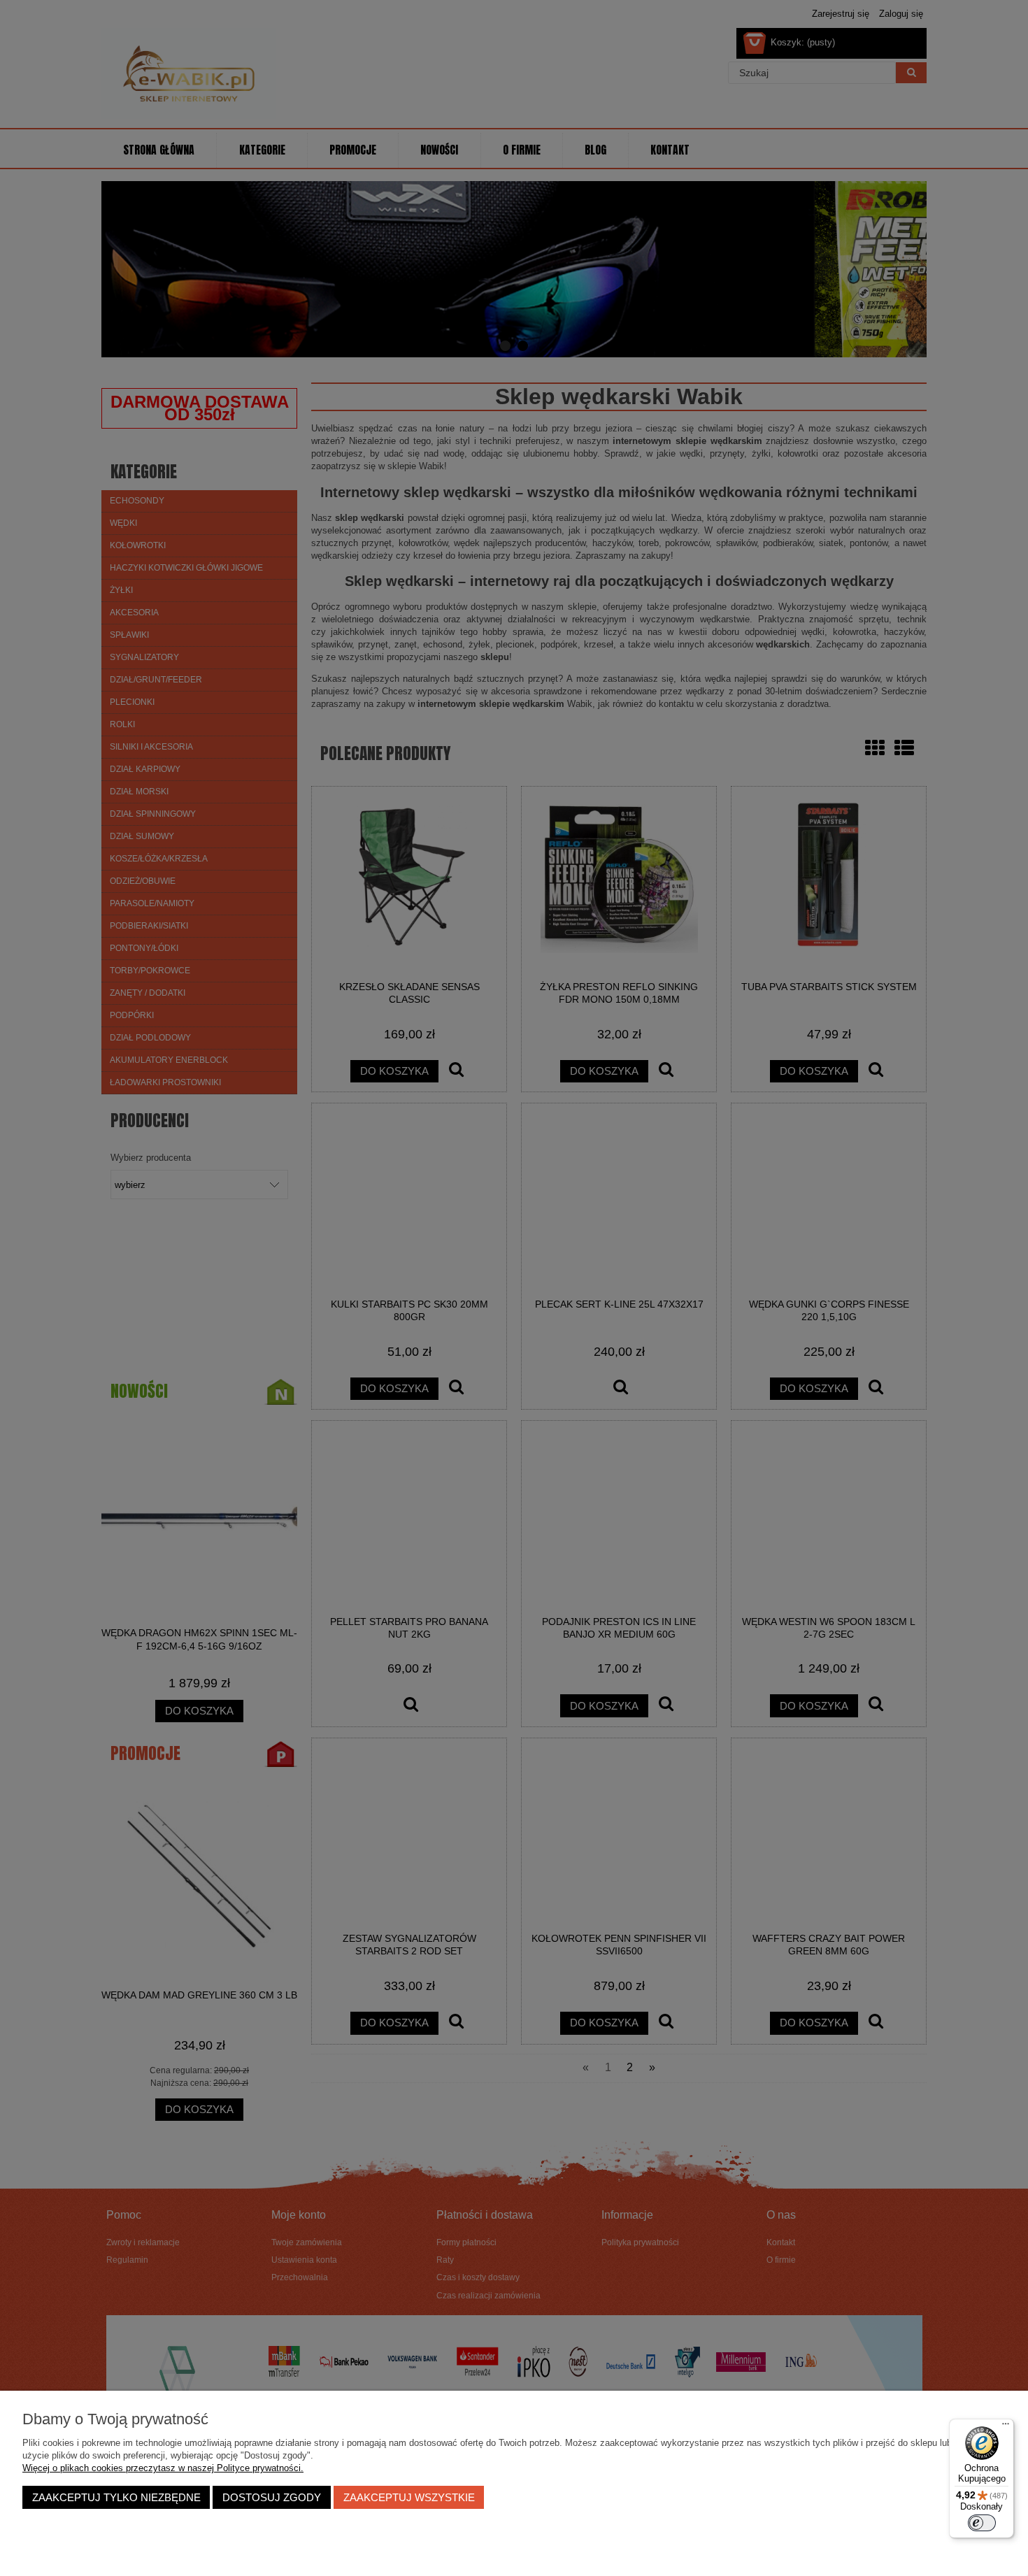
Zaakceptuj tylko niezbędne (116, 2497)
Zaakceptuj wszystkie (409, 2497)
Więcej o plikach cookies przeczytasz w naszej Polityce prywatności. (163, 2468)
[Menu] (1006, 2427)
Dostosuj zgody (272, 2497)
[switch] (982, 2523)
